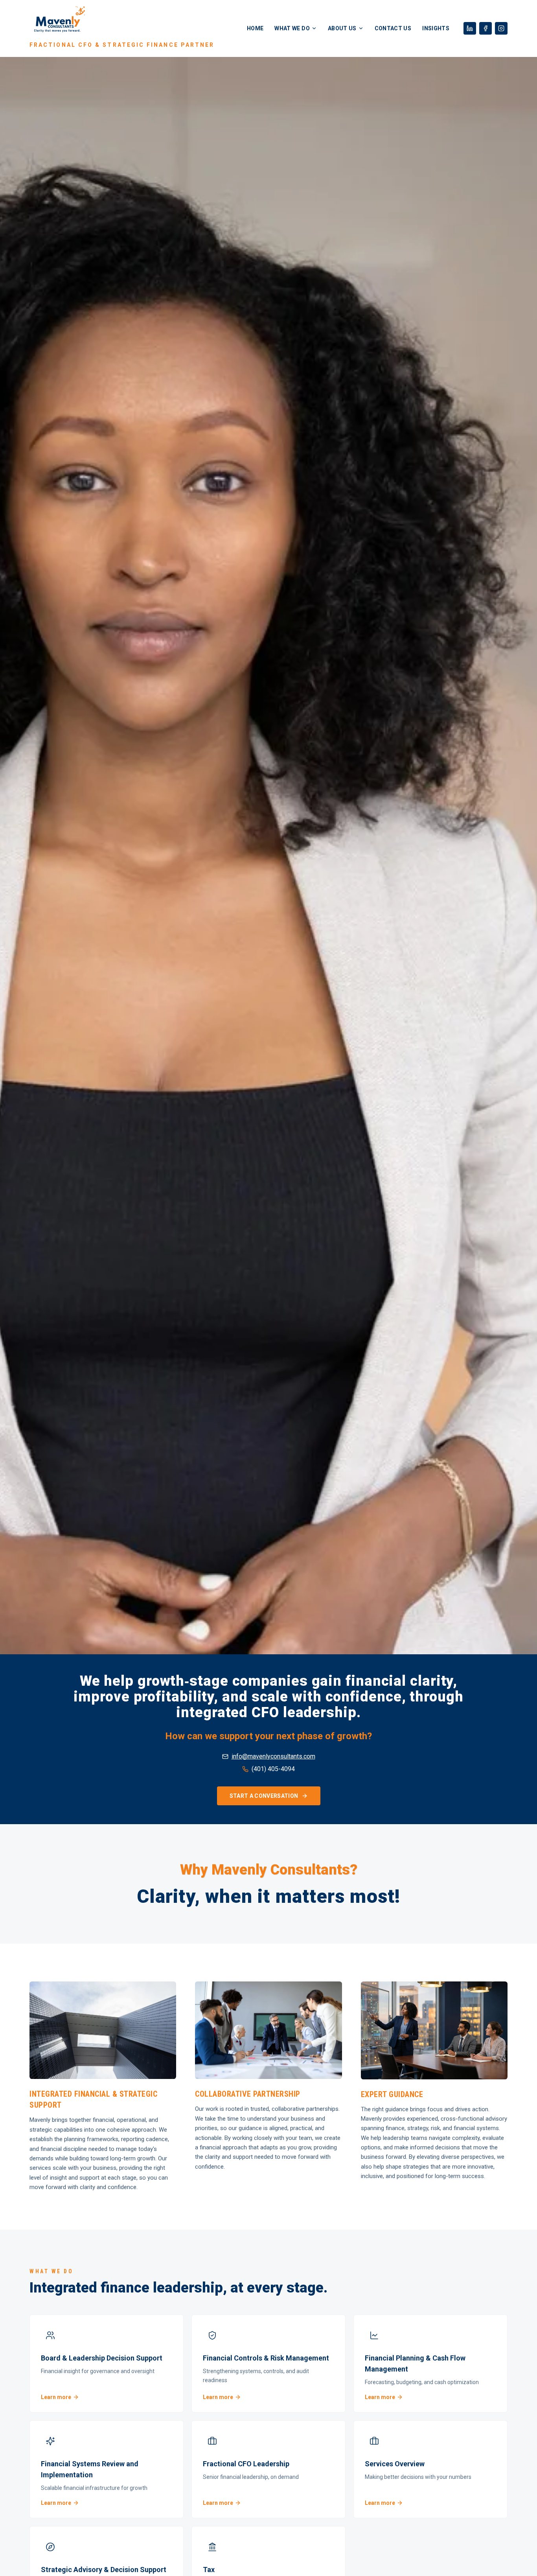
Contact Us (393, 28)
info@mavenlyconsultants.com (273, 1756)
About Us (342, 28)
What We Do (292, 28)
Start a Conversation (264, 1796)
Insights (436, 28)
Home (255, 28)
